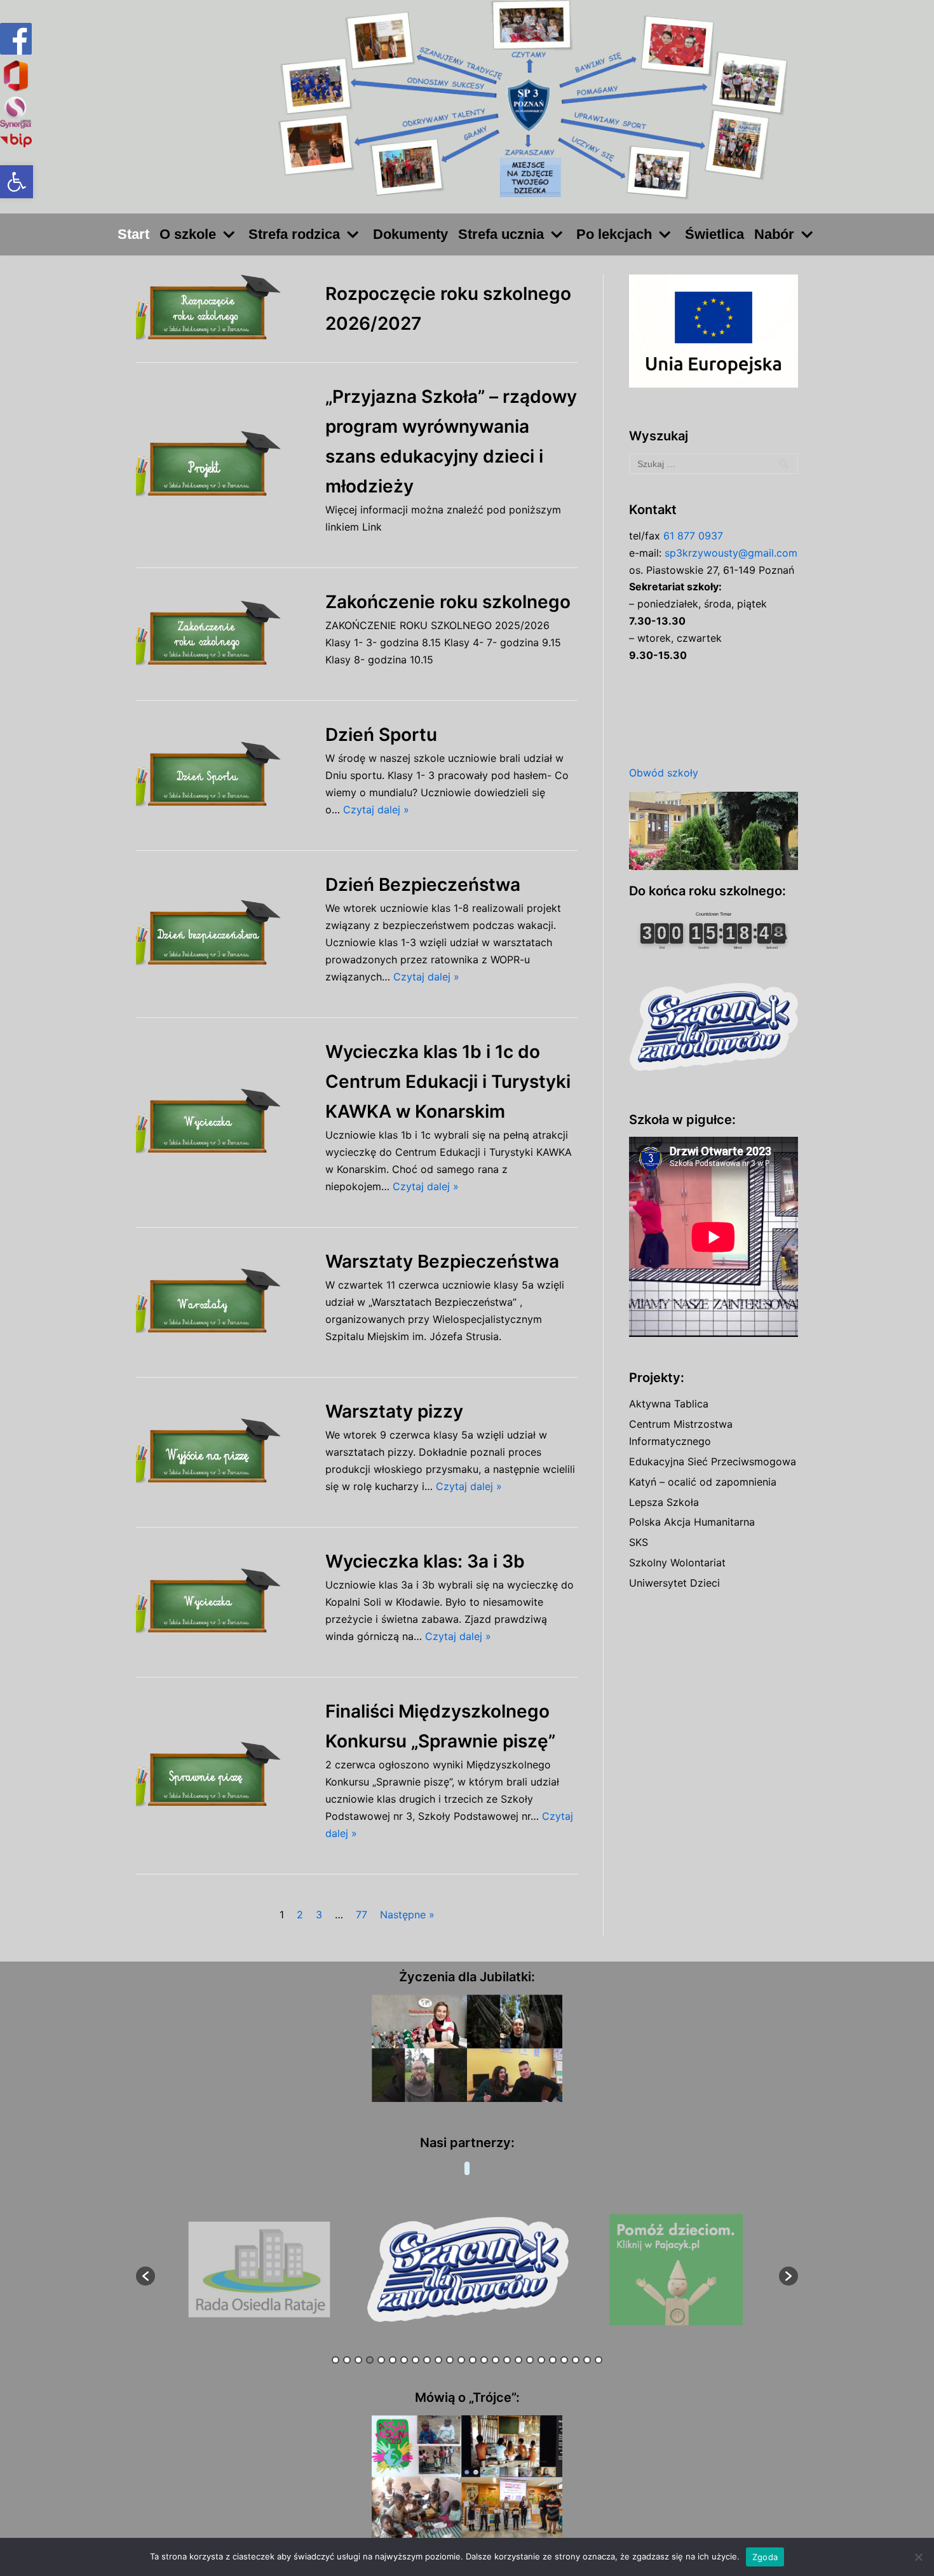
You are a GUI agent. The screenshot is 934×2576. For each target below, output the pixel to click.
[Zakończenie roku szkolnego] (224, 634)
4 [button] (370, 2360)
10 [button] (438, 2360)
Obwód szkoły (664, 773)
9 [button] (427, 2360)
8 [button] (416, 2360)
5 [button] (381, 2360)
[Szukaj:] (714, 464)
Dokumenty (410, 234)
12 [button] (461, 2360)
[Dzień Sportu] (224, 776)
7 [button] (404, 2360)
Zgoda (765, 2557)
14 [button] (484, 2360)
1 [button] (335, 2360)
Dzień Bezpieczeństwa (423, 885)
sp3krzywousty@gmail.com (731, 553)
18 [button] (530, 2360)
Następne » (407, 1915)
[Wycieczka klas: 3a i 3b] (224, 1602)
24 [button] (599, 2360)
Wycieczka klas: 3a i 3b (425, 1561)
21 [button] (564, 2360)
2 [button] (347, 2360)
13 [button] (473, 2360)
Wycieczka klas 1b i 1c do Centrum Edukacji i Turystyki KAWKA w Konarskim (448, 1081)
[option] (260, 2270)
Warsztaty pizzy (394, 1411)
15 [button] (496, 2360)
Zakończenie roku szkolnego (448, 602)
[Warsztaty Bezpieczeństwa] (224, 1302)
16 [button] (507, 2360)
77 (362, 1915)
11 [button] (450, 2360)
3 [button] (358, 2360)
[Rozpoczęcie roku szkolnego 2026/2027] (224, 308)
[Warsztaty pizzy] (224, 1452)
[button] (17, 182)
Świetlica (714, 234)
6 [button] (393, 2360)
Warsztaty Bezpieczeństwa (442, 1261)
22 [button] (576, 2360)
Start (133, 234)
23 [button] (587, 2360)
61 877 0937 (693, 536)
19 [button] (541, 2360)
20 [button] (553, 2360)
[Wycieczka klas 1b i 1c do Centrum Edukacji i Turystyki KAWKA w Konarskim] (224, 1122)
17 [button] (518, 2360)
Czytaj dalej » (376, 810)
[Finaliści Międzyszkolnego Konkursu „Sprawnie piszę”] (224, 1776)
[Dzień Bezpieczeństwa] (224, 934)
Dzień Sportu (381, 735)
